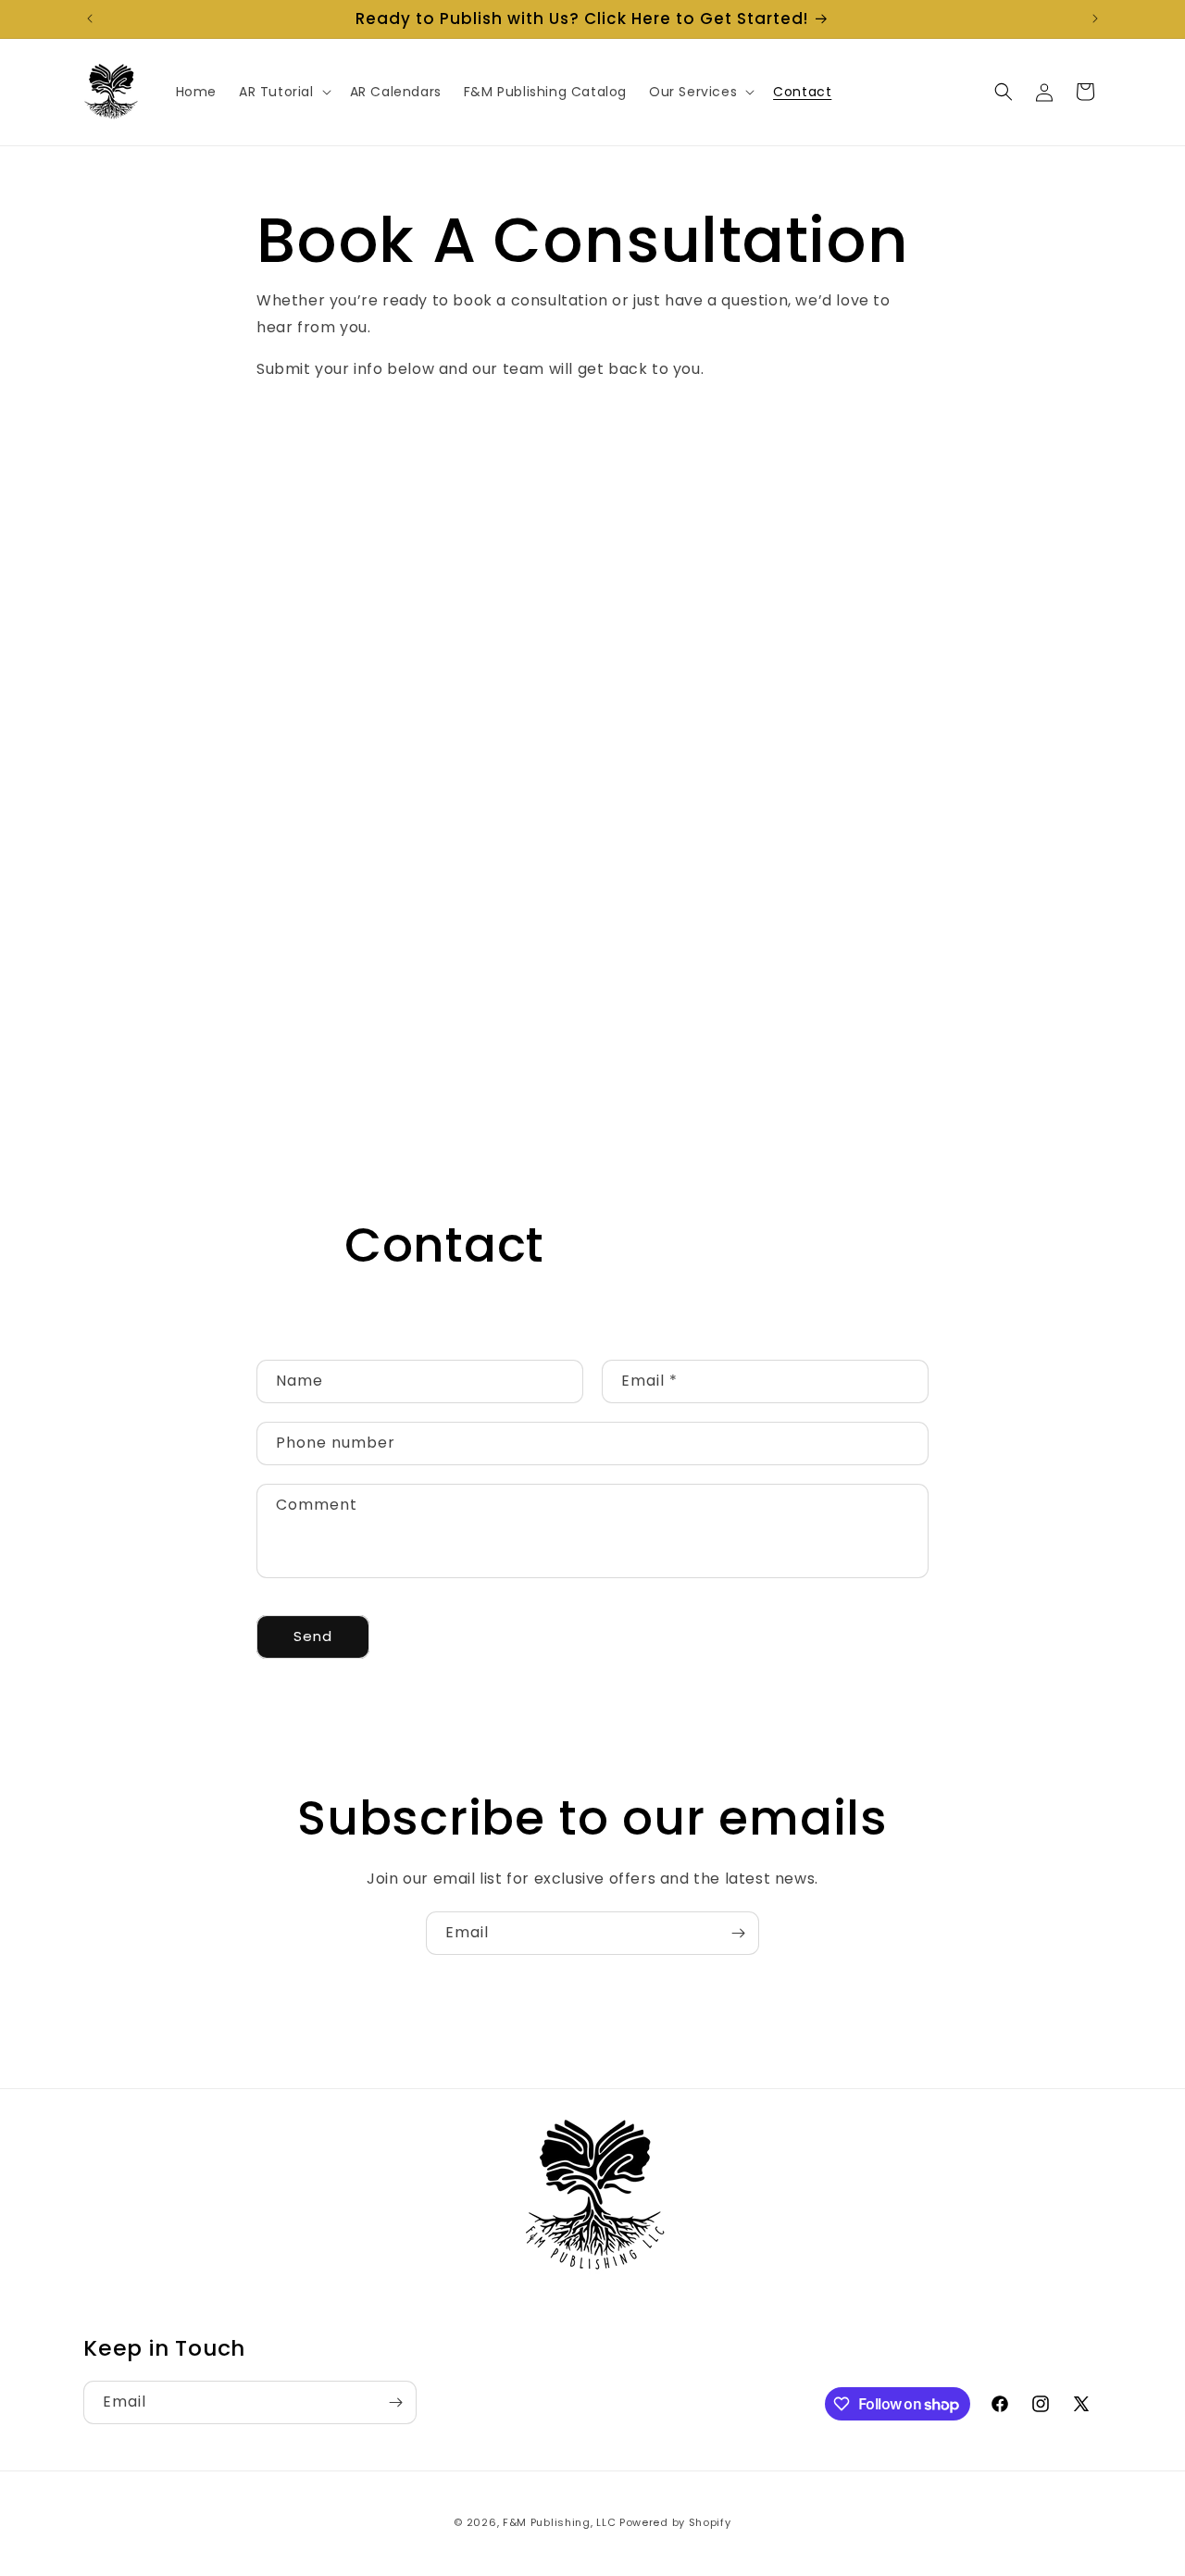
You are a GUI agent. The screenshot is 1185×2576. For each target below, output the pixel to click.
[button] (283, 92)
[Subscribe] (738, 1933)
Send (313, 1637)
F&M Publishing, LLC (559, 2522)
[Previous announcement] (90, 19)
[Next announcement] (1095, 19)
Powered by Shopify (675, 2522)
